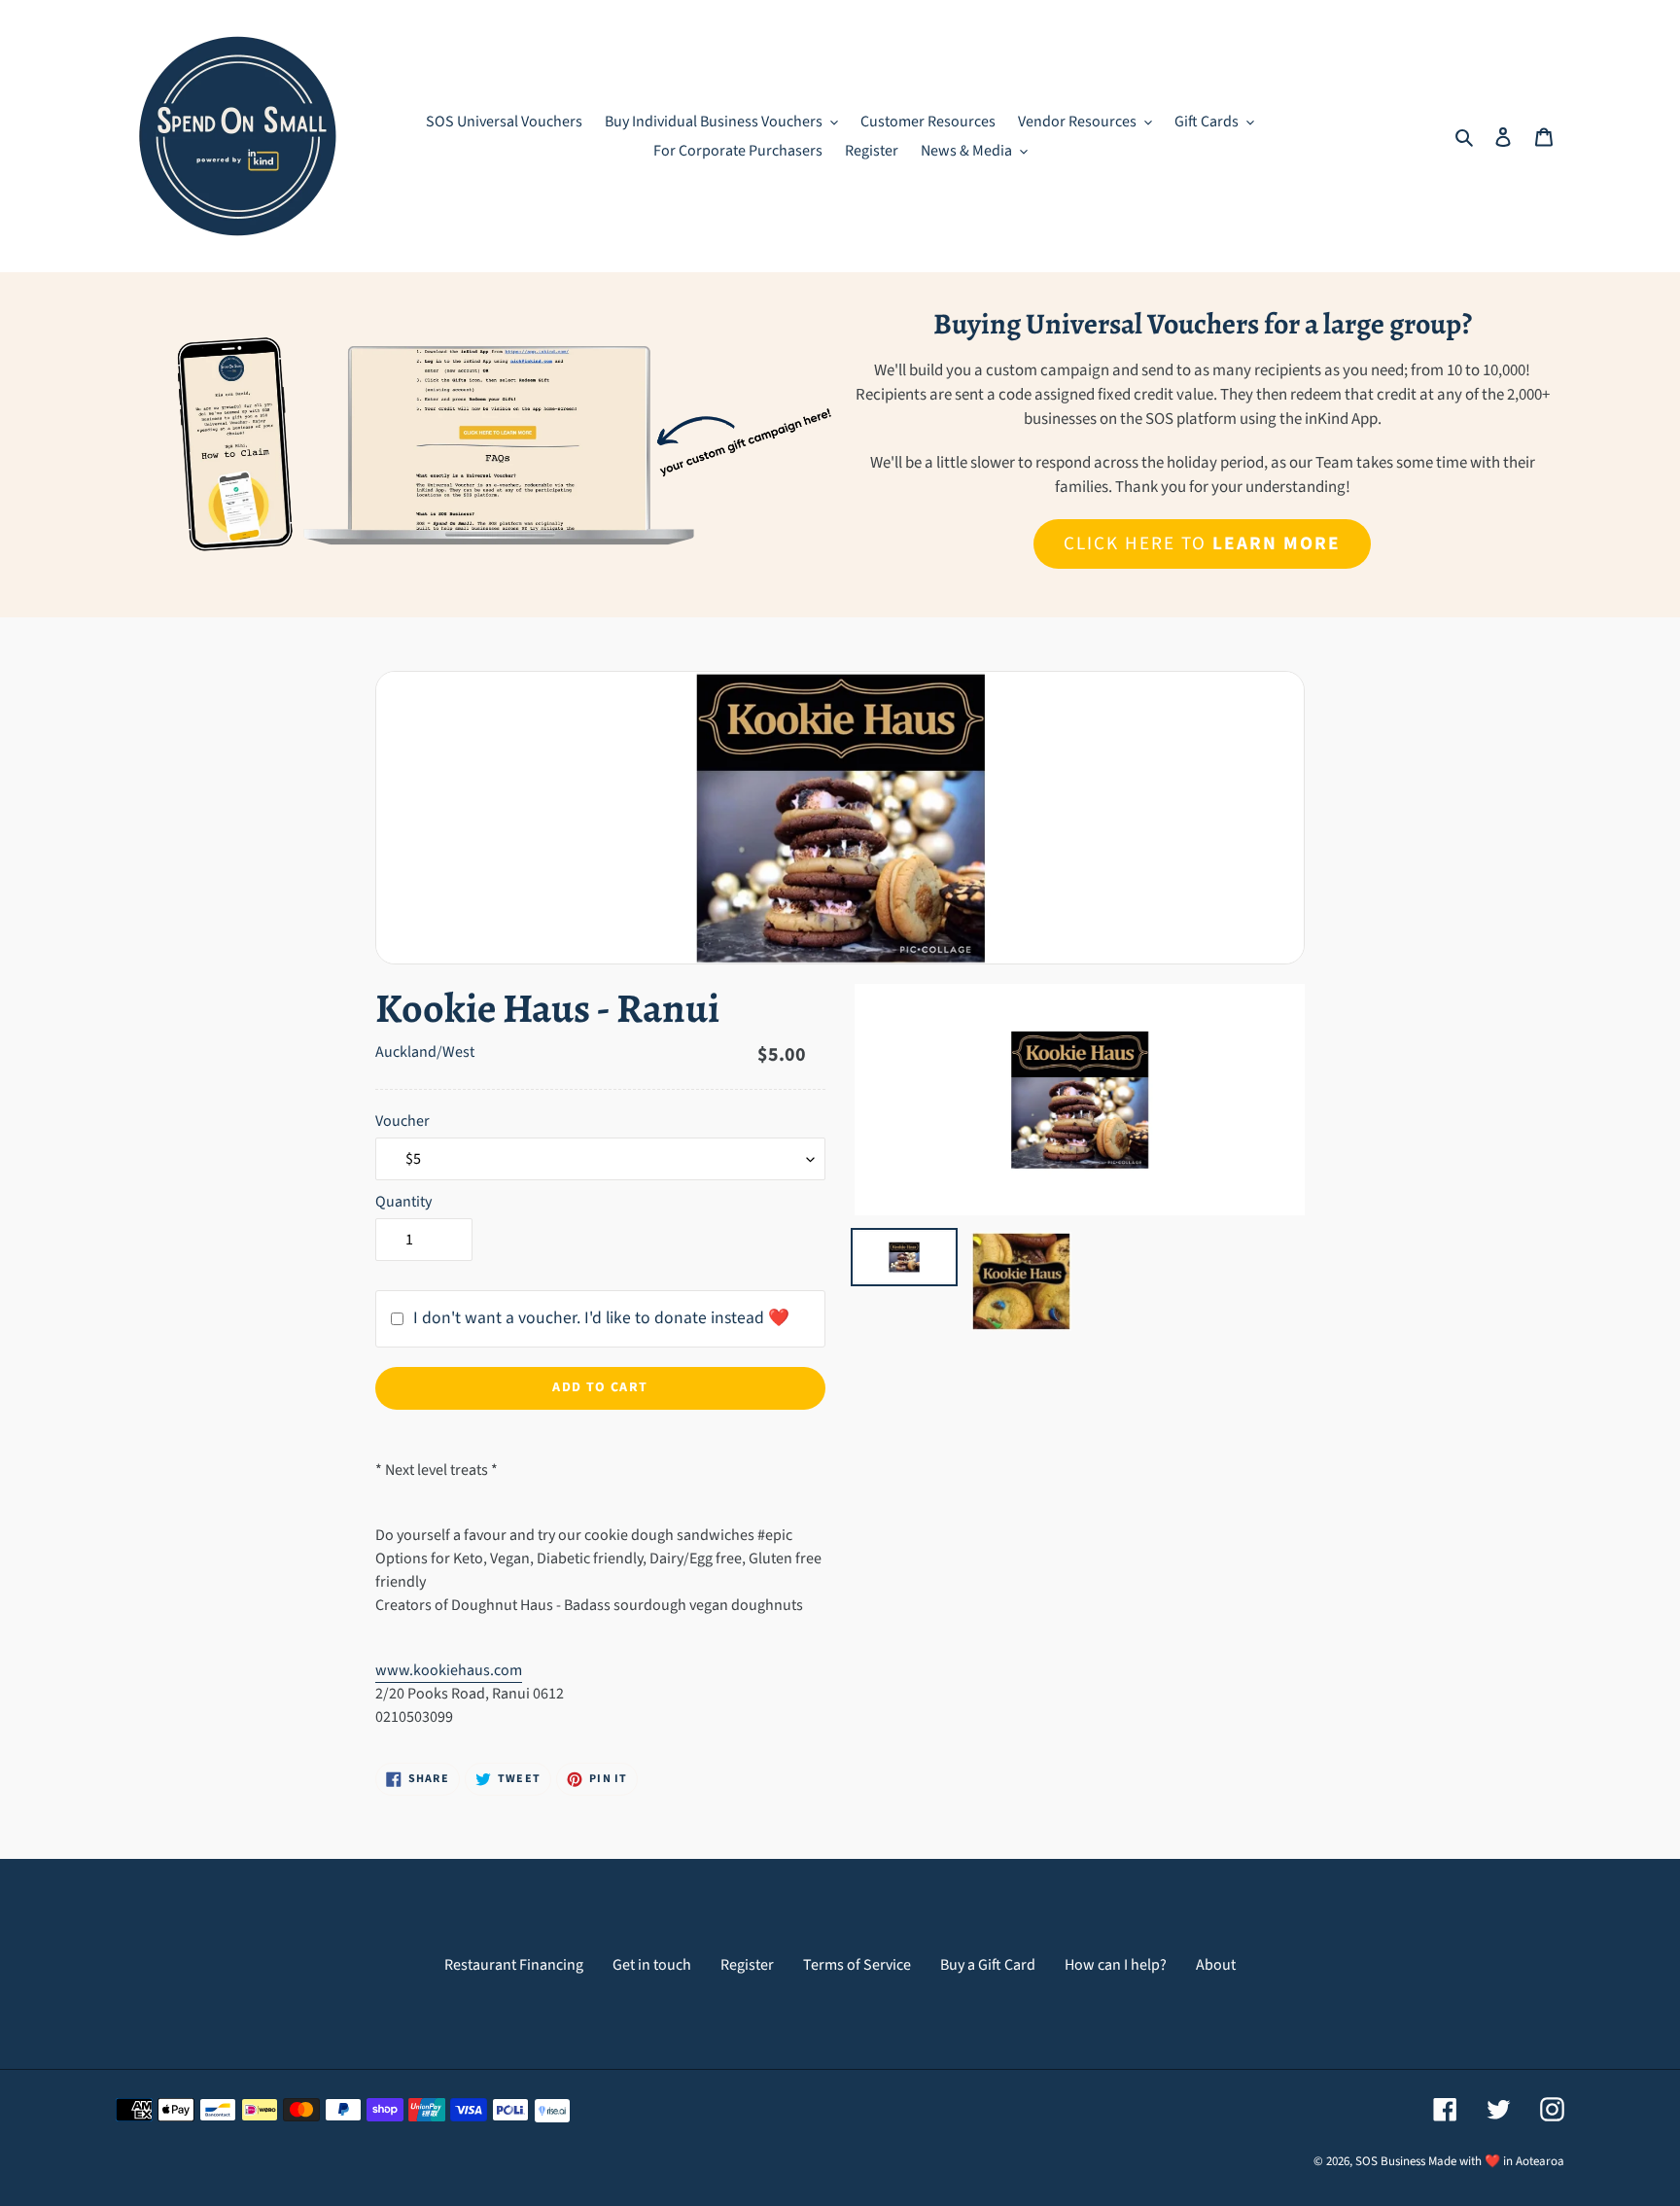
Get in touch (652, 1965)
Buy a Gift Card (988, 1965)
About (1216, 1965)
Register (747, 1965)
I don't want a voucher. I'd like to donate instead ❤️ (601, 1318)
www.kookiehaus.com (449, 1670)
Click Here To (1202, 543)
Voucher (402, 1121)
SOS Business (1390, 2161)
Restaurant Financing (514, 1965)
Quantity (403, 1202)
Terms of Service (857, 1965)
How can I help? (1116, 1965)
